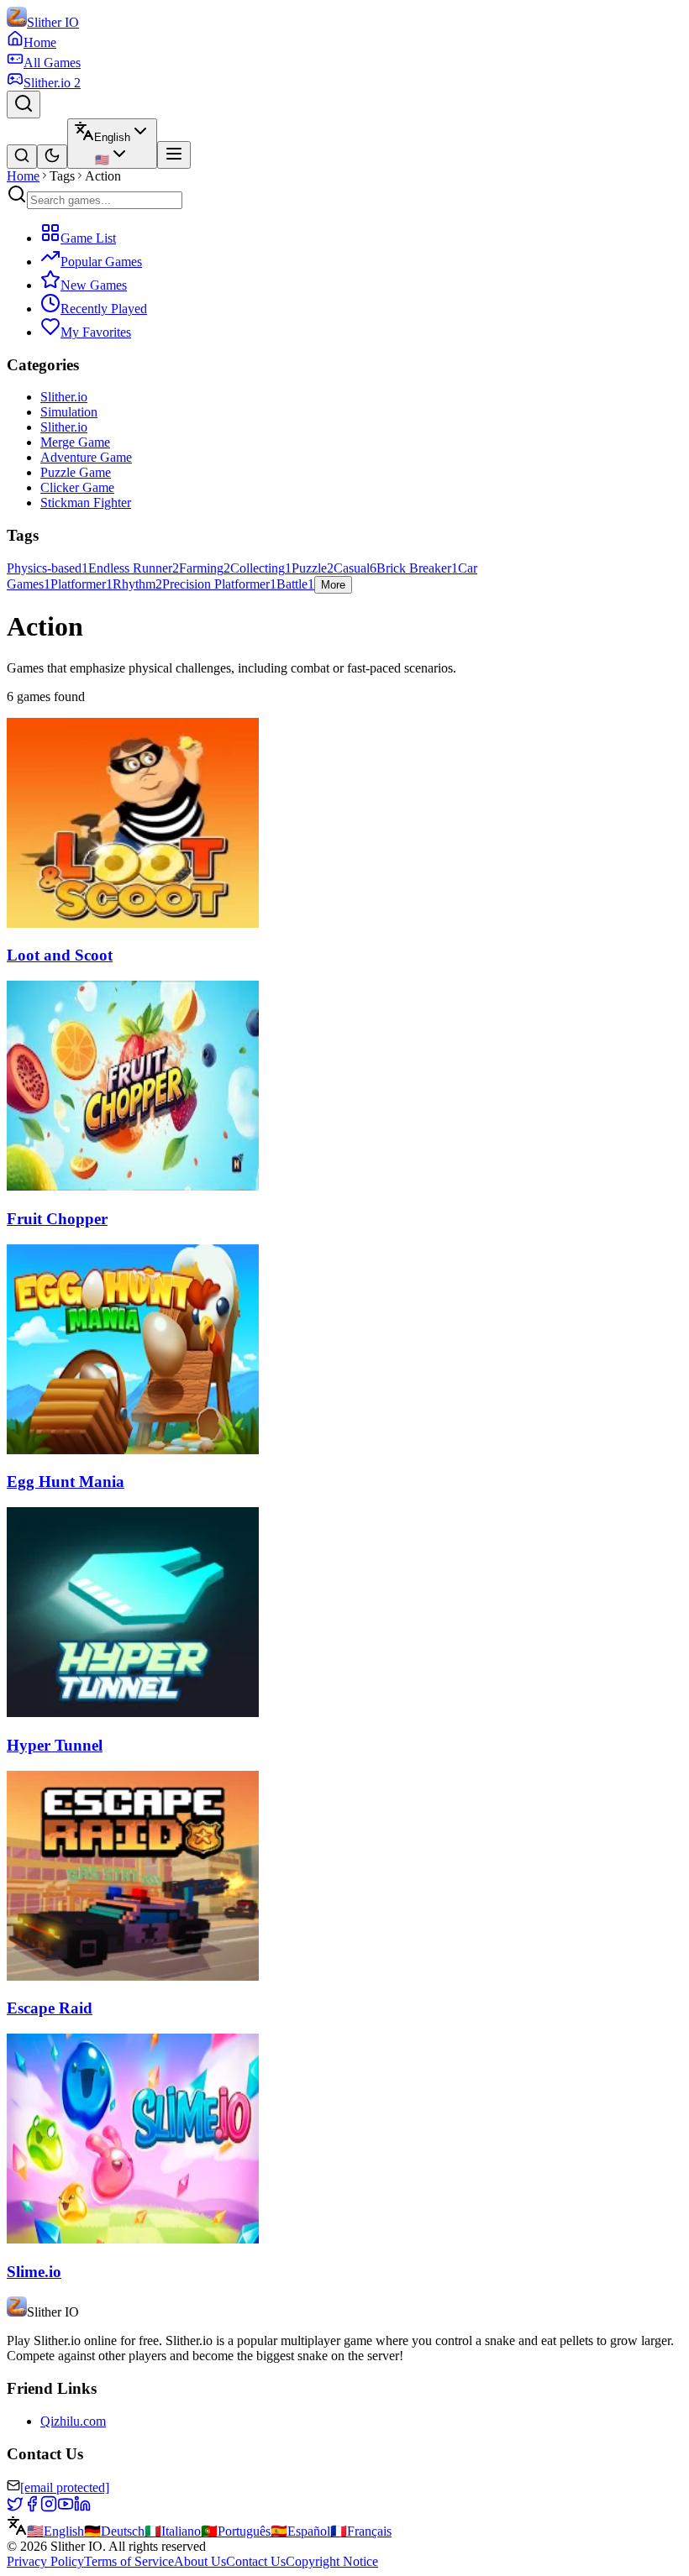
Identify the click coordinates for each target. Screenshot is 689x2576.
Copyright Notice (332, 2561)
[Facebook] (32, 2508)
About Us (200, 2561)
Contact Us (256, 2561)
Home (23, 176)
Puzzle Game (76, 472)
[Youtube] (66, 2508)
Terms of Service (129, 2561)
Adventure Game (86, 457)
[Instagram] (49, 2508)
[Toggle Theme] (52, 157)
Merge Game (75, 442)
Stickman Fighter (86, 503)
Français (361, 2531)
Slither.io (64, 397)
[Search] (24, 105)
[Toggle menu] (174, 155)
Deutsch (114, 2531)
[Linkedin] (82, 2508)
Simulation (69, 412)
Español (300, 2531)
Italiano (173, 2531)
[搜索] (22, 157)
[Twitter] (15, 2508)
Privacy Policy (45, 2561)
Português (236, 2531)
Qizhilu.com (73, 2421)
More (333, 585)
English (55, 2531)
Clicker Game (77, 487)
